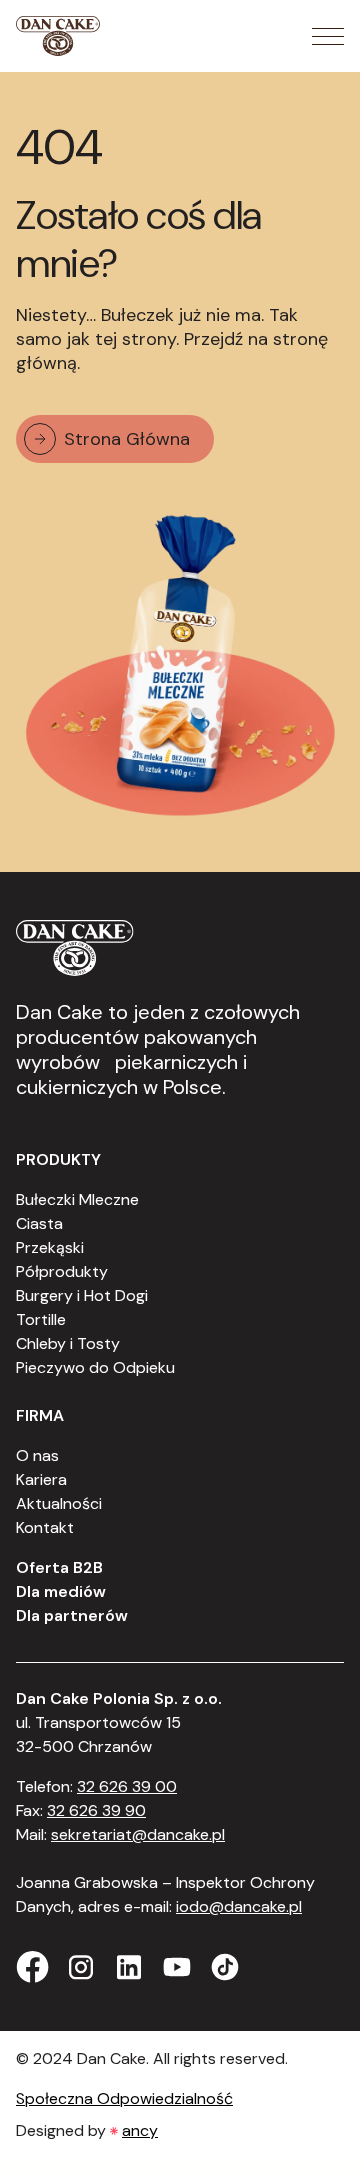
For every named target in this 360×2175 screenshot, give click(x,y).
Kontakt (45, 1527)
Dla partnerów (72, 1615)
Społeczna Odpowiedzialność (124, 2098)
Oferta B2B (59, 1567)
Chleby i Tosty (68, 1343)
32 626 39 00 (127, 1786)
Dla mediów (61, 1591)
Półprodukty (62, 1271)
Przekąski (50, 1247)
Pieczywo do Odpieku (95, 1367)
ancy (140, 2130)
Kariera (41, 1479)
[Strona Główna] (58, 36)
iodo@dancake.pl (239, 1906)
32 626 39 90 (96, 1810)
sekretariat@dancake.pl (138, 1834)
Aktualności (59, 1503)
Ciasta (39, 1223)
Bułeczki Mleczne (77, 1199)
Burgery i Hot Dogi (82, 1295)
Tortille (41, 1319)
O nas (37, 1455)
